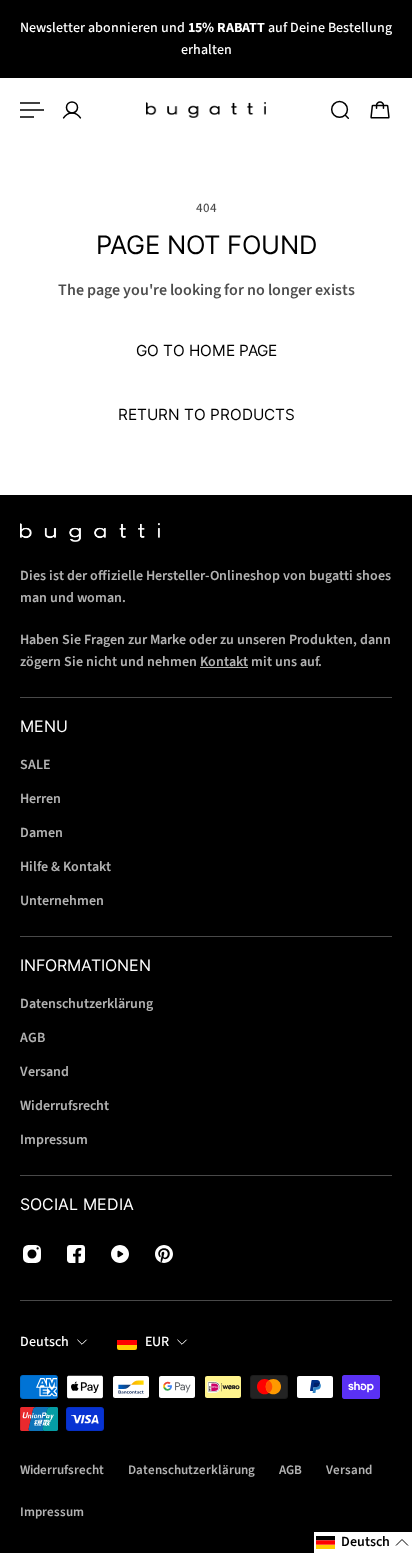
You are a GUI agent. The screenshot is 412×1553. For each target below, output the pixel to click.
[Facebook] (76, 1254)
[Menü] (32, 110)
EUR (157, 1342)
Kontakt (224, 662)
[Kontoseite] (72, 110)
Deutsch (44, 1342)
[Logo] (206, 110)
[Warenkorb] (380, 110)
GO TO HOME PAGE (206, 350)
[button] (363, 1542)
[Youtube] (120, 1254)
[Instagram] (32, 1254)
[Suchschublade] (340, 110)
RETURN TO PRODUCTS (206, 414)
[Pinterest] (164, 1254)
